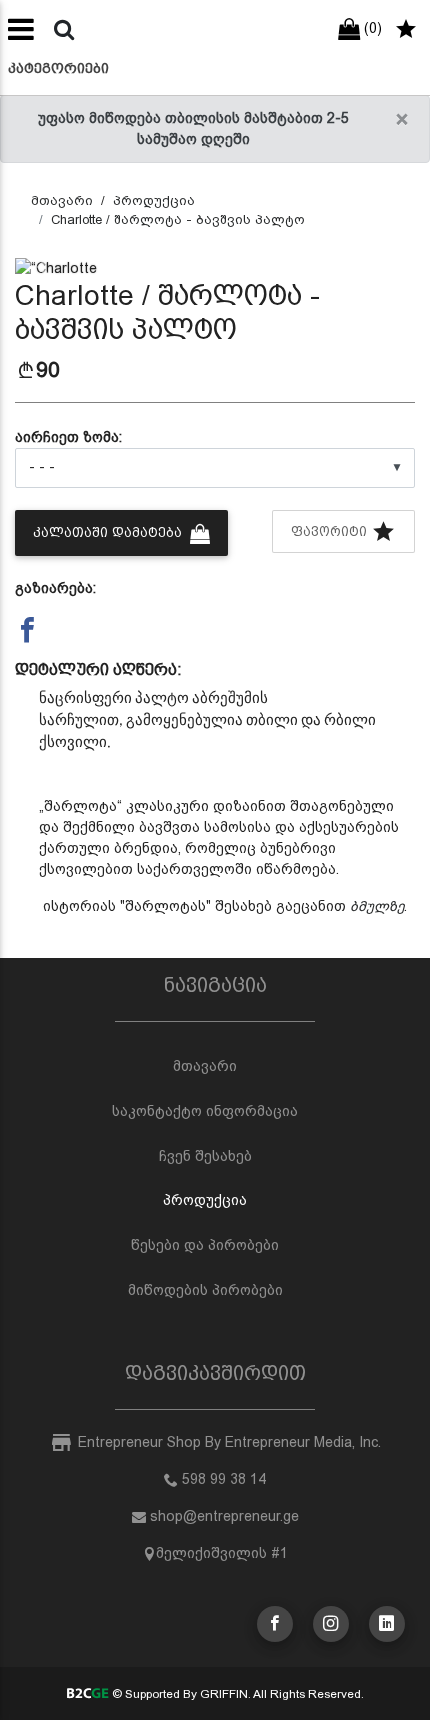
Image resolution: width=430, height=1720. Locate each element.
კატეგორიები (58, 68)
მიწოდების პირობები (205, 1290)
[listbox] (215, 468)
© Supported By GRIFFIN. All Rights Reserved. (236, 1694)
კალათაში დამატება (109, 532)
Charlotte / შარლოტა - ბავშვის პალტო (178, 219)
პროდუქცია (154, 200)
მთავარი (62, 200)
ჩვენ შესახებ (205, 1156)
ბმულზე (377, 906)
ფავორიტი (331, 531)
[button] (45, 268)
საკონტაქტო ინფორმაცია (205, 1111)
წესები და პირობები (205, 1245)
